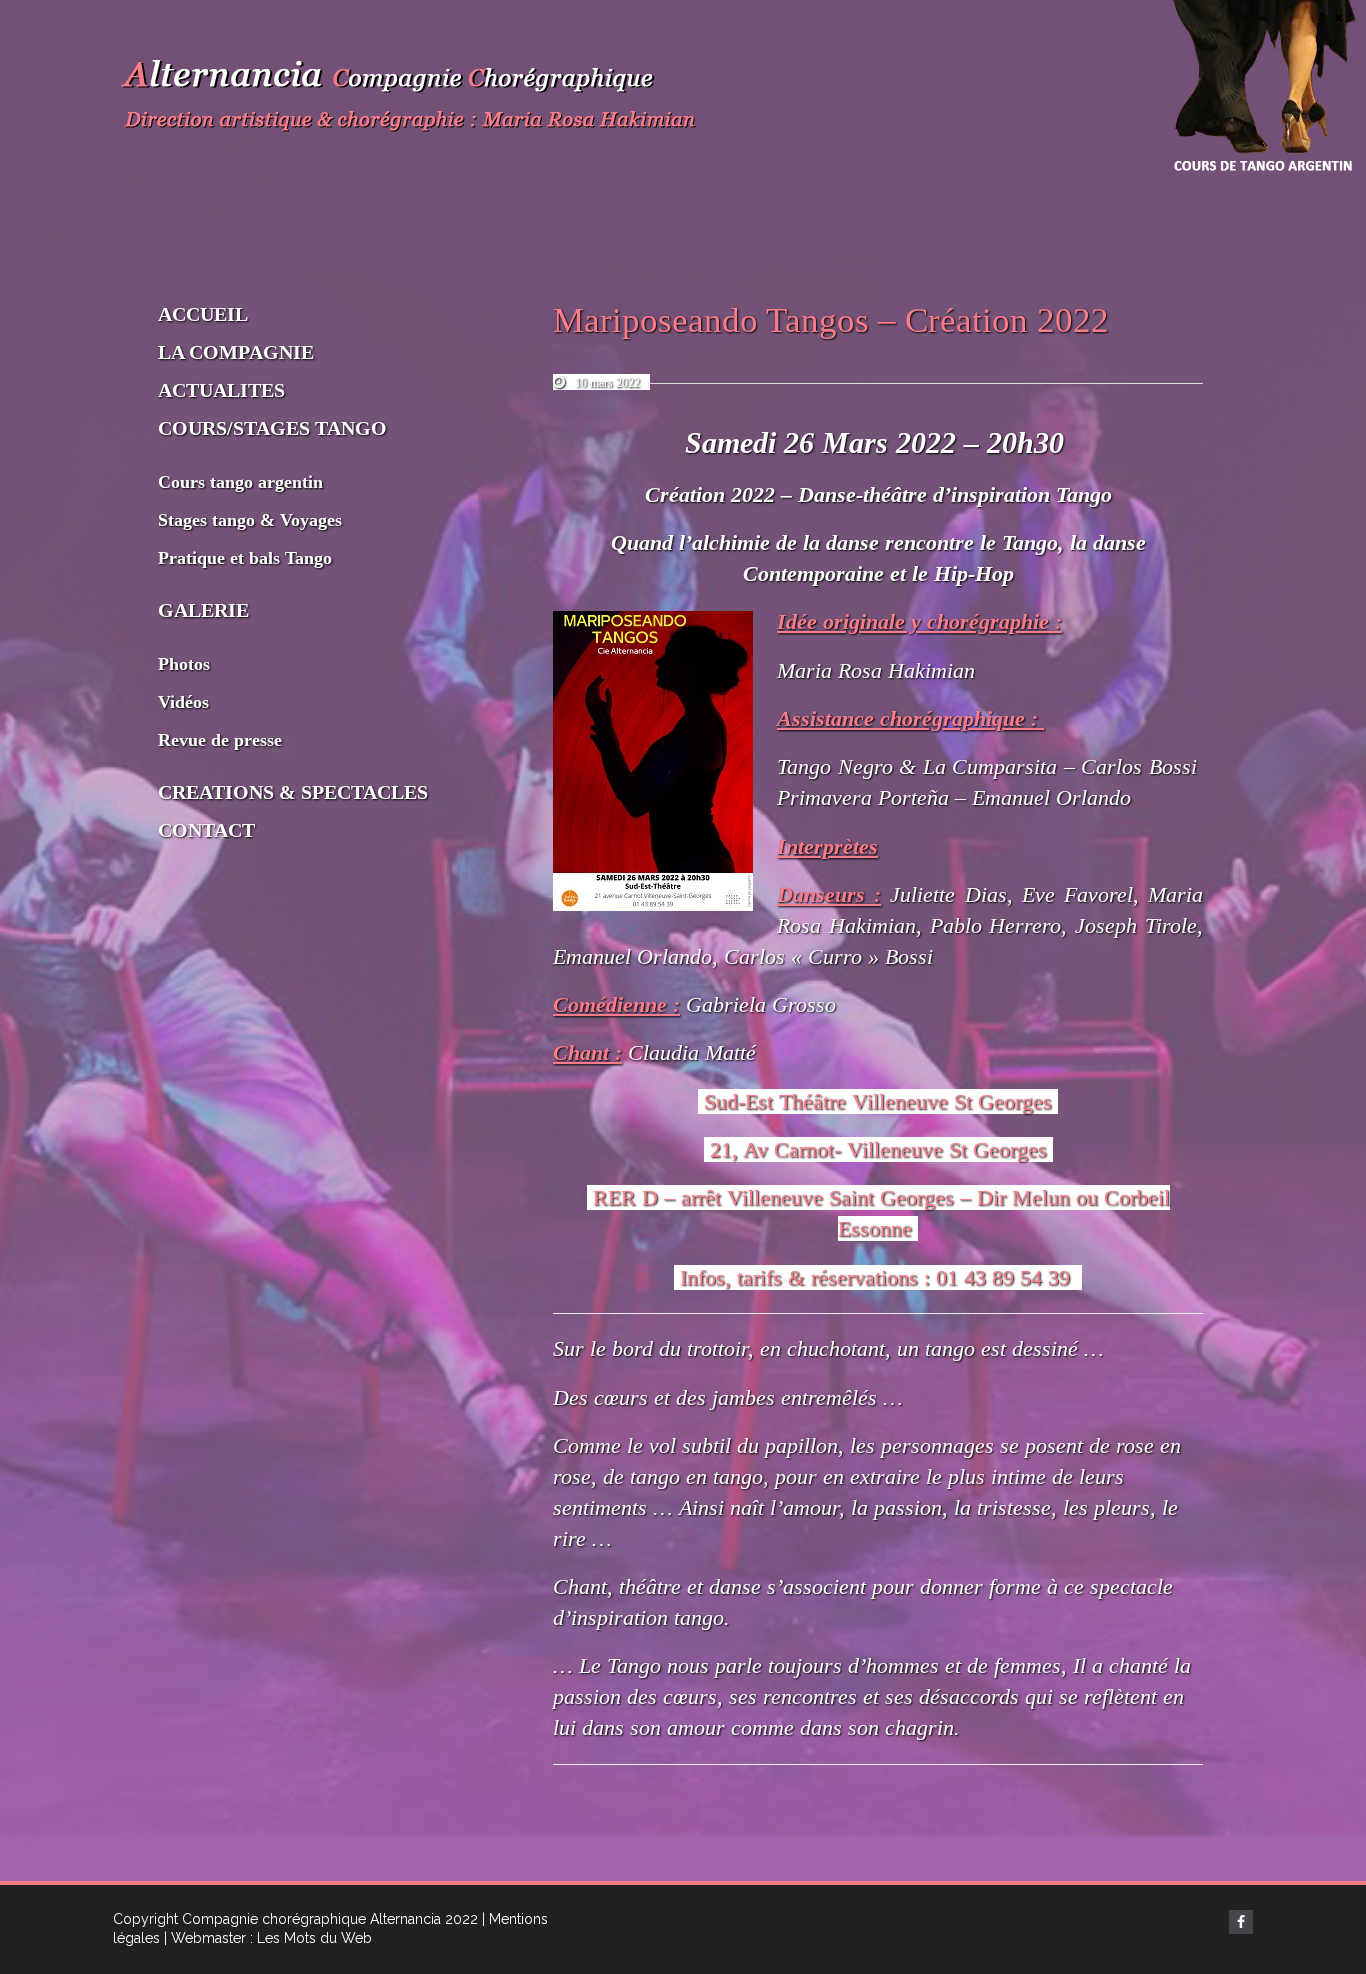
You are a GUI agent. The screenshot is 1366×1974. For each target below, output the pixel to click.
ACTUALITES (221, 390)
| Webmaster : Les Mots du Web (268, 1938)
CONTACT (206, 830)
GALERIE (203, 610)
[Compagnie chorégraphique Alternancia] (413, 99)
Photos (184, 664)
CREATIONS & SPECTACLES (293, 792)
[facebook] (1241, 1922)
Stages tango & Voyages (250, 520)
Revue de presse (220, 740)
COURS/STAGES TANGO (272, 428)
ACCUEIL (203, 314)
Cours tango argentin (240, 482)
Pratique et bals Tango (245, 558)
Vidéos (183, 702)
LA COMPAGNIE (236, 352)
